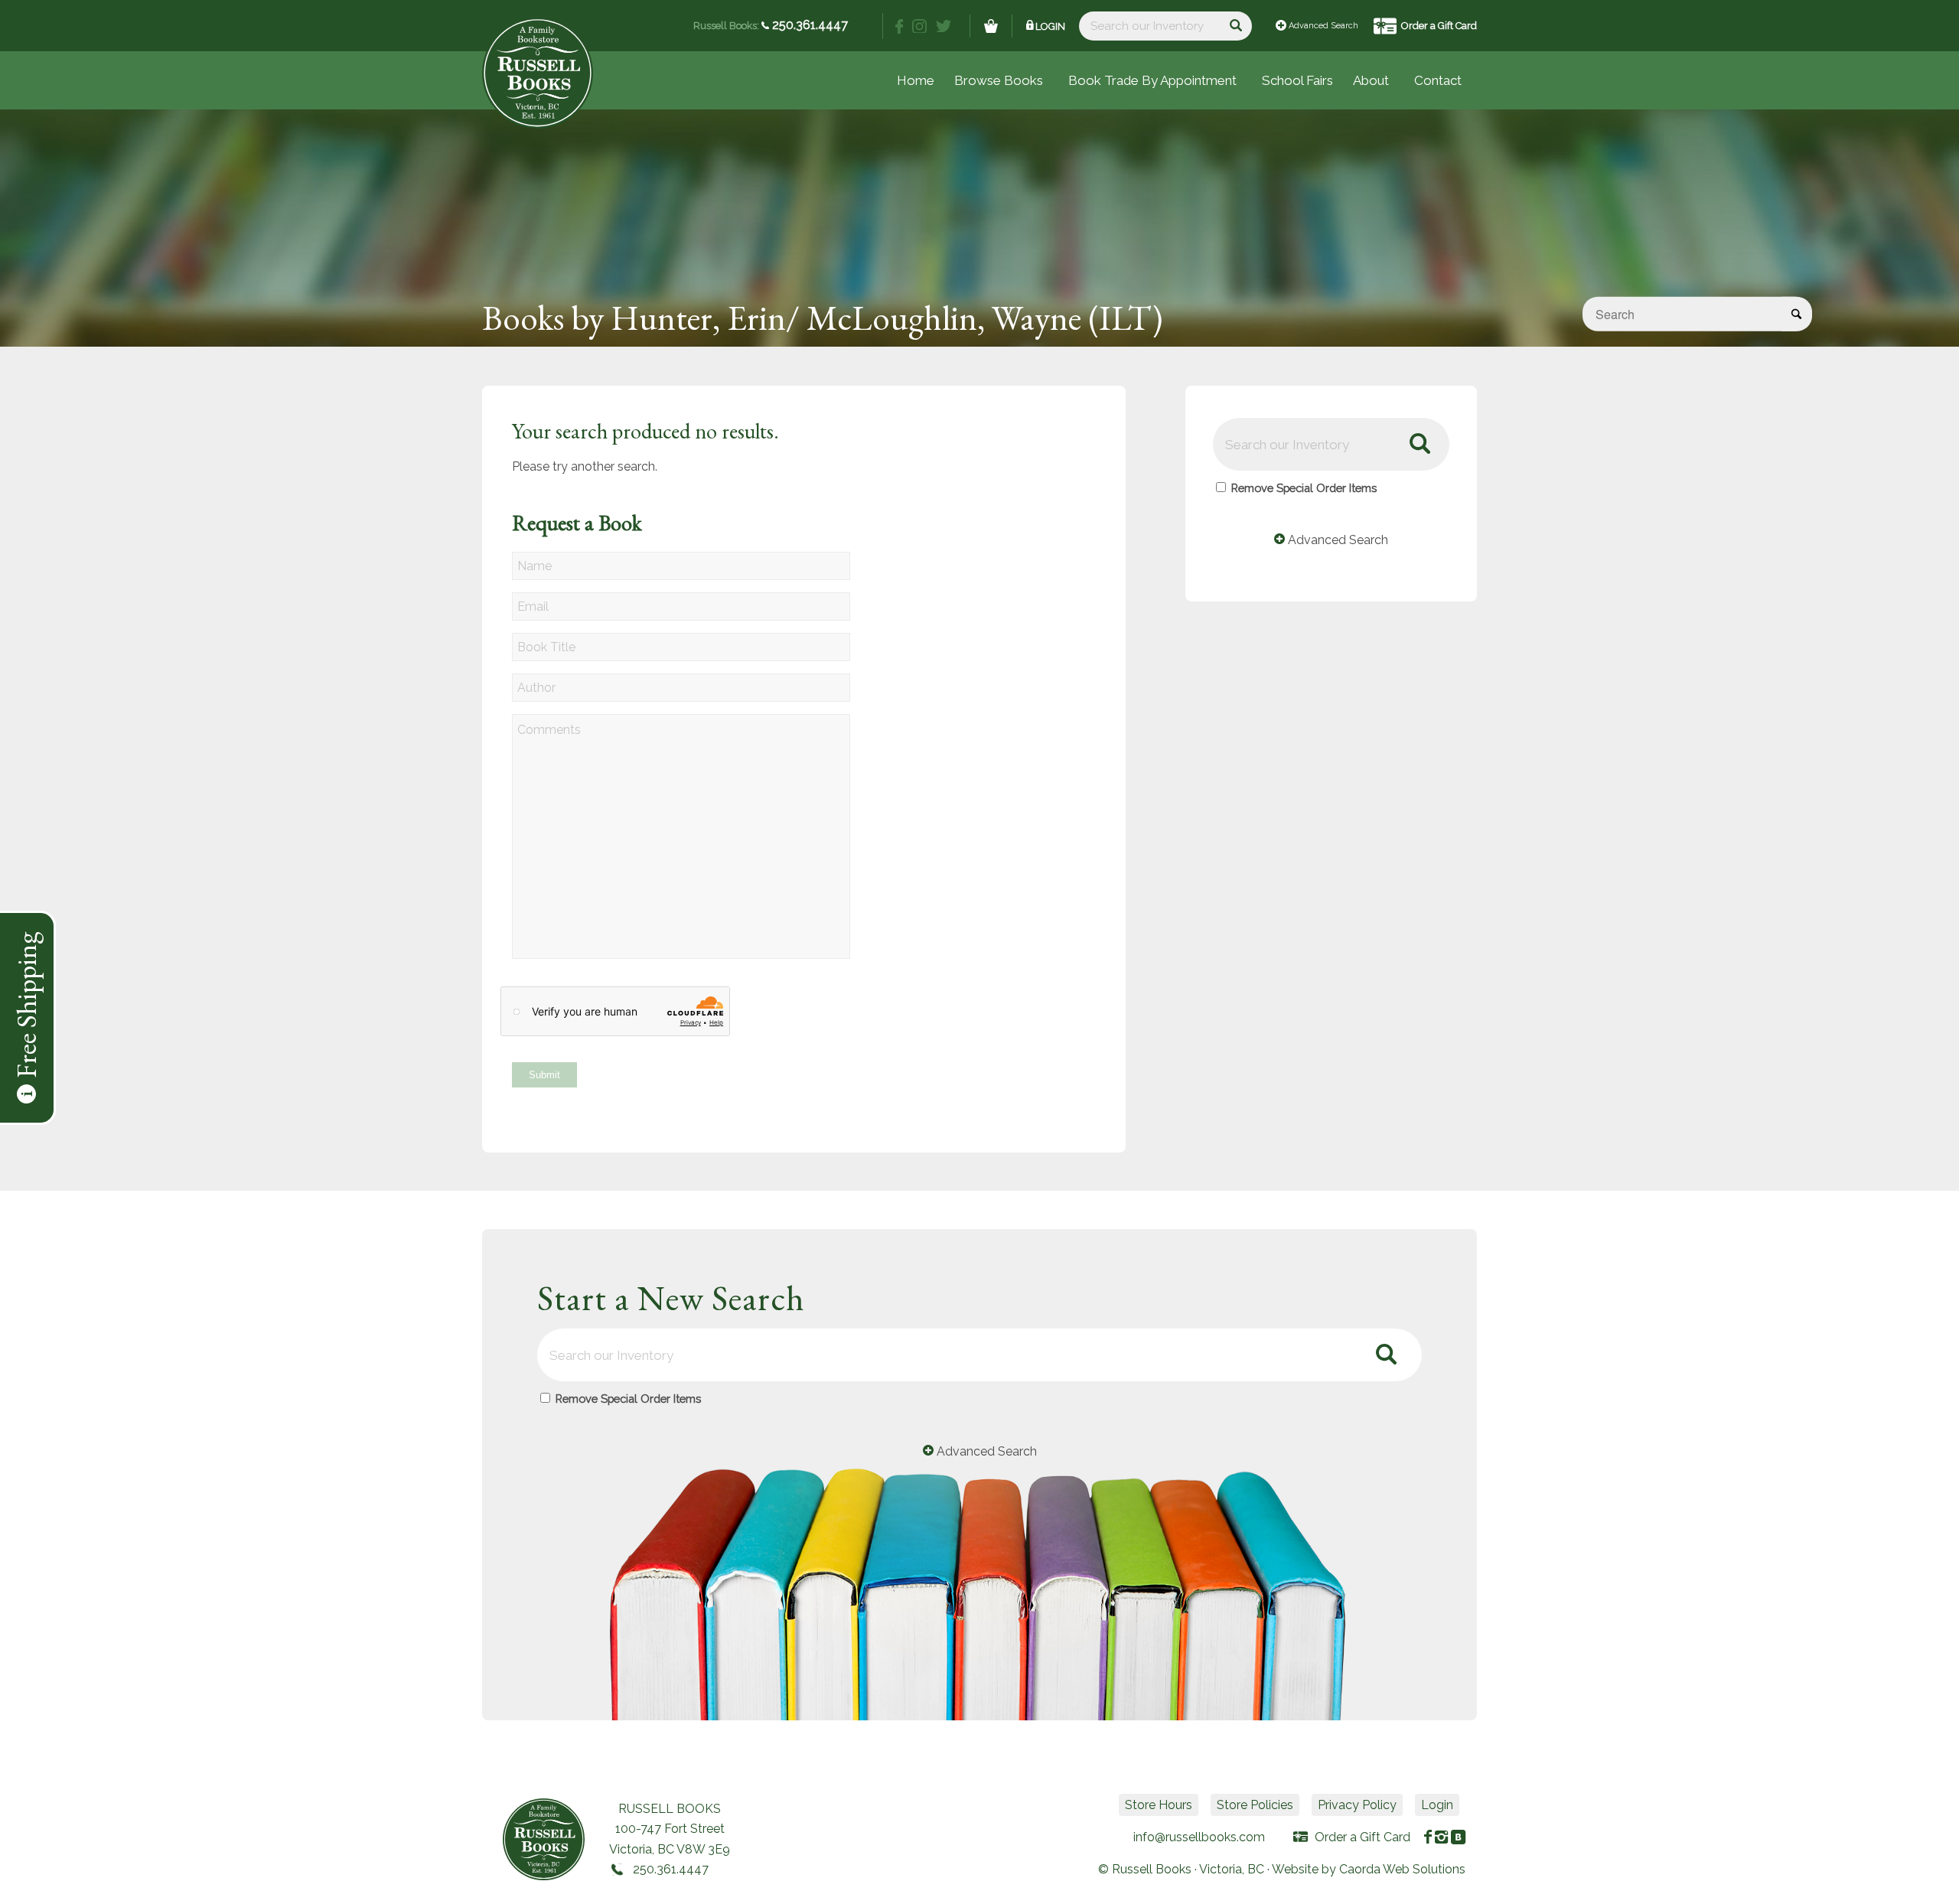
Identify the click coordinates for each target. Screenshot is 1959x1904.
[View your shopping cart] (991, 26)
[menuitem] (1297, 80)
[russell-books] (538, 73)
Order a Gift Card (1439, 26)
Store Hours (1159, 1805)
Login (1050, 26)
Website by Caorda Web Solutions (1369, 1869)
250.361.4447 (808, 25)
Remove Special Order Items (1304, 488)
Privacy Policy (1357, 1805)
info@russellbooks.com (1199, 1837)
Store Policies (1255, 1805)
